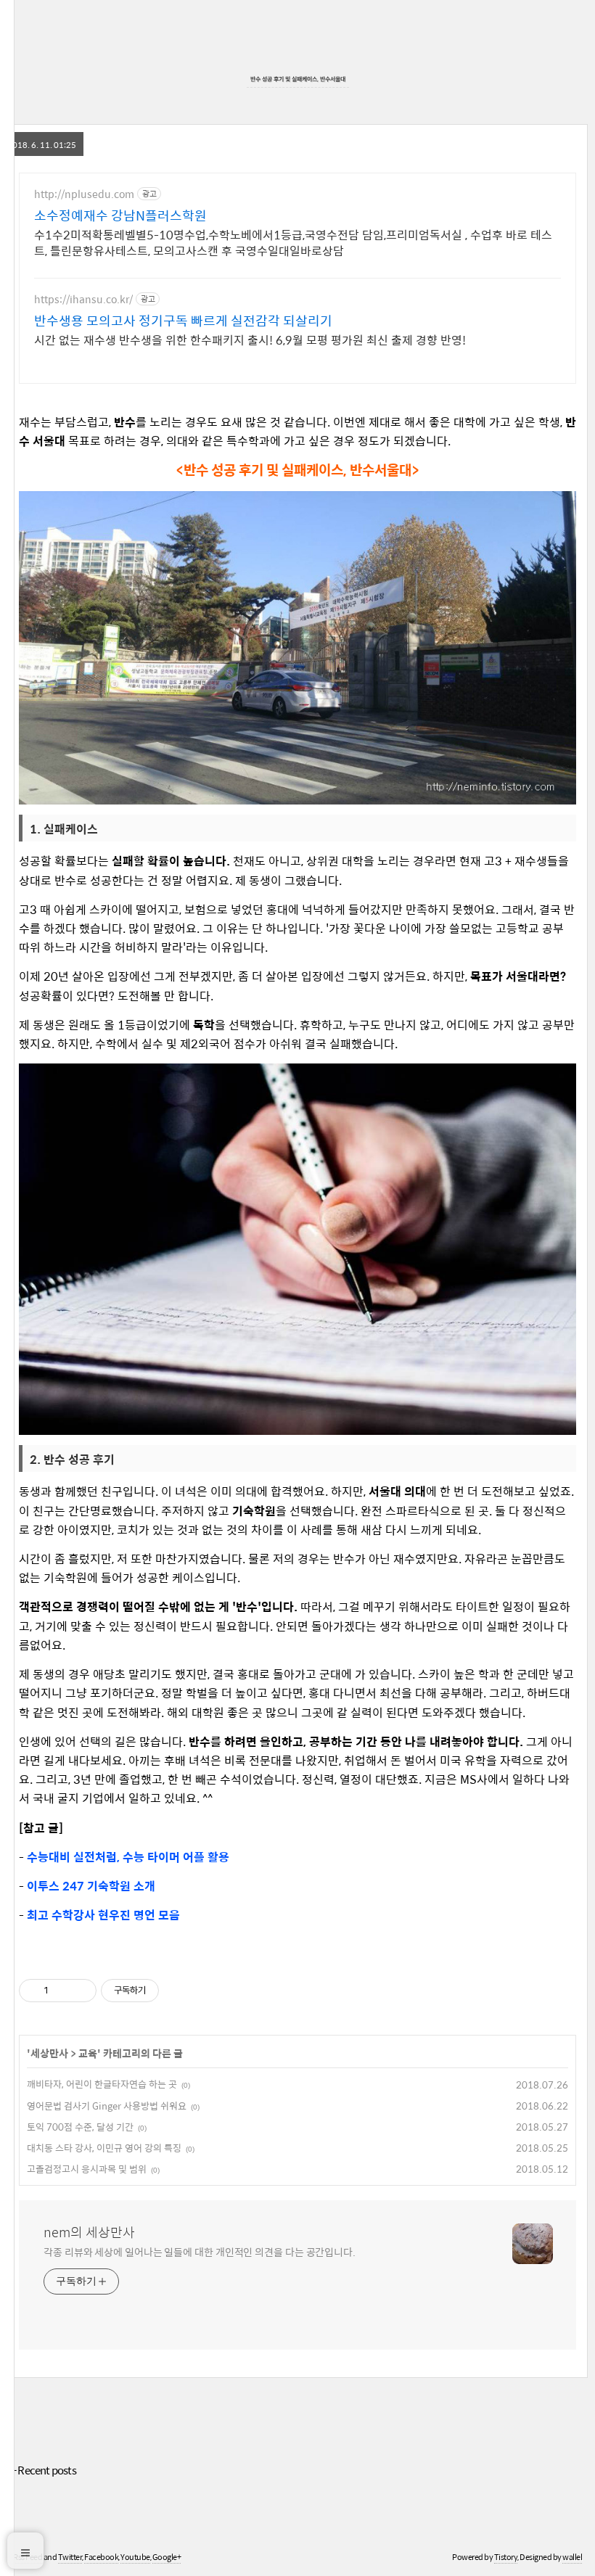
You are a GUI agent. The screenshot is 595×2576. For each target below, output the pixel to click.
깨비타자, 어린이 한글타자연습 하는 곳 (102, 2084)
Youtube (135, 2557)
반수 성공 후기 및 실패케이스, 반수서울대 (298, 79)
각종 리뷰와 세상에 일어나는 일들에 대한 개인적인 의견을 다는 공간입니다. (200, 2251)
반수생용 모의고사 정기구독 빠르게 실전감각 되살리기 (183, 321)
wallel (572, 2557)
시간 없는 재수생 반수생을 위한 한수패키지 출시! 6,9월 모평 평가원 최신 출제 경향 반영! (250, 340)
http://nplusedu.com (84, 194)
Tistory (506, 2557)
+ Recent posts (44, 2470)
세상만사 (49, 2053)
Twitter (70, 2557)
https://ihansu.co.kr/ (83, 299)
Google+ (167, 2557)
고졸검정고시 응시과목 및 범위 (87, 2169)
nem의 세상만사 (89, 2232)
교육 (88, 2053)
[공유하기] (62, 1991)
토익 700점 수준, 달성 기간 (80, 2127)
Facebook (101, 2557)
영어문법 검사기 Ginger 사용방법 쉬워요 (107, 2106)
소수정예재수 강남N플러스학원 (120, 215)
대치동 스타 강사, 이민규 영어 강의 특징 (104, 2148)
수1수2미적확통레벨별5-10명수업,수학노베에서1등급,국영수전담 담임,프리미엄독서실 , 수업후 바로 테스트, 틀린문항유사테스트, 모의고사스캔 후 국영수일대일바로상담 (293, 242)
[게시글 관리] (80, 1991)
